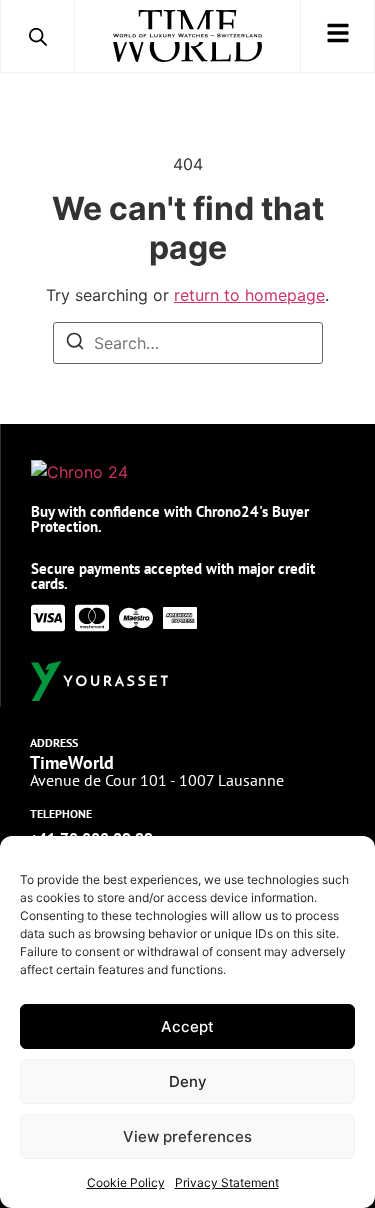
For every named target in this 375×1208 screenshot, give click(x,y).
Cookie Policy (126, 1182)
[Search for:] (188, 343)
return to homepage (249, 295)
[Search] (75, 344)
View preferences (187, 1136)
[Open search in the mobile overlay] (38, 36)
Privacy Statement (227, 1182)
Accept (187, 1026)
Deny (188, 1081)
